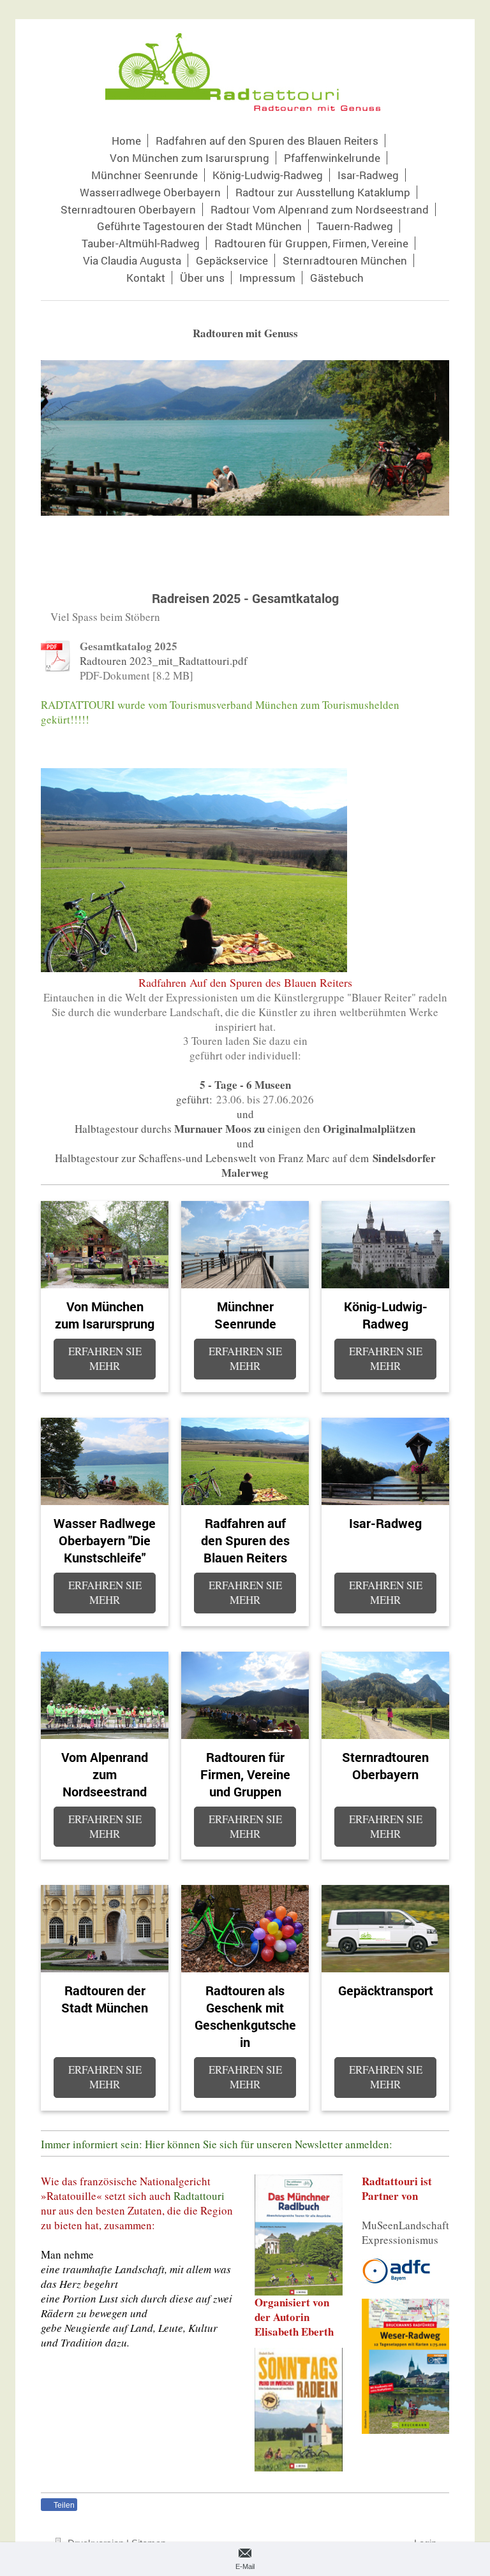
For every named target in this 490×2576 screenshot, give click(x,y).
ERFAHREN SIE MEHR (105, 1358)
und (245, 1114)
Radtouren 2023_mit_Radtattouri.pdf (164, 661)
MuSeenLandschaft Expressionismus (405, 2232)
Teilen (63, 2505)
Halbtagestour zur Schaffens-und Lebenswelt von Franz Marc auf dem (245, 1165)
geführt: (194, 1099)
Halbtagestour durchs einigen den (245, 1129)
